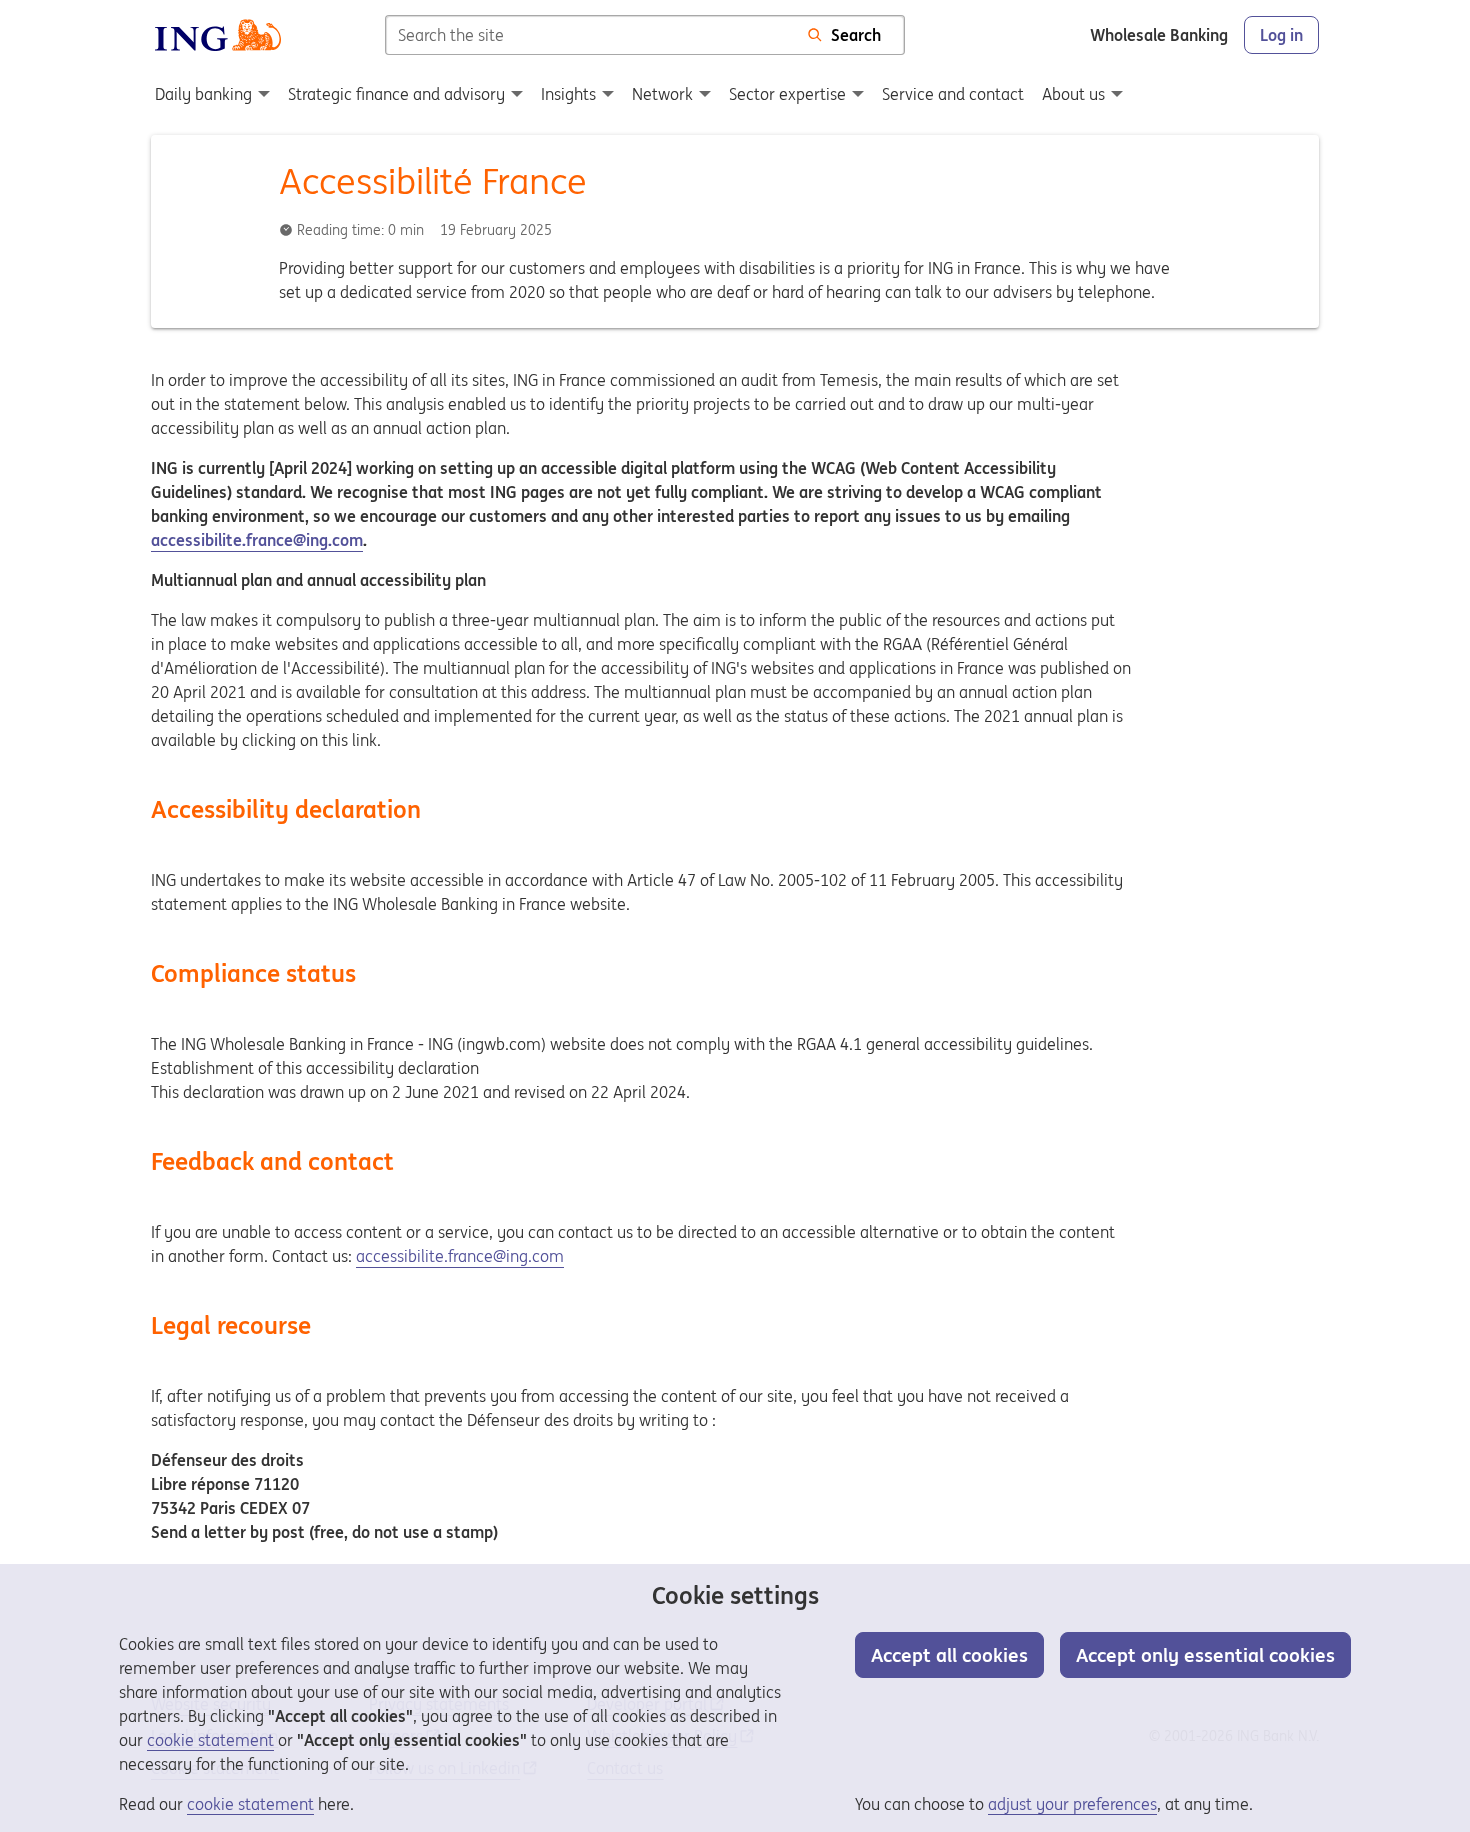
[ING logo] (218, 35)
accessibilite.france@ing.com (257, 540)
